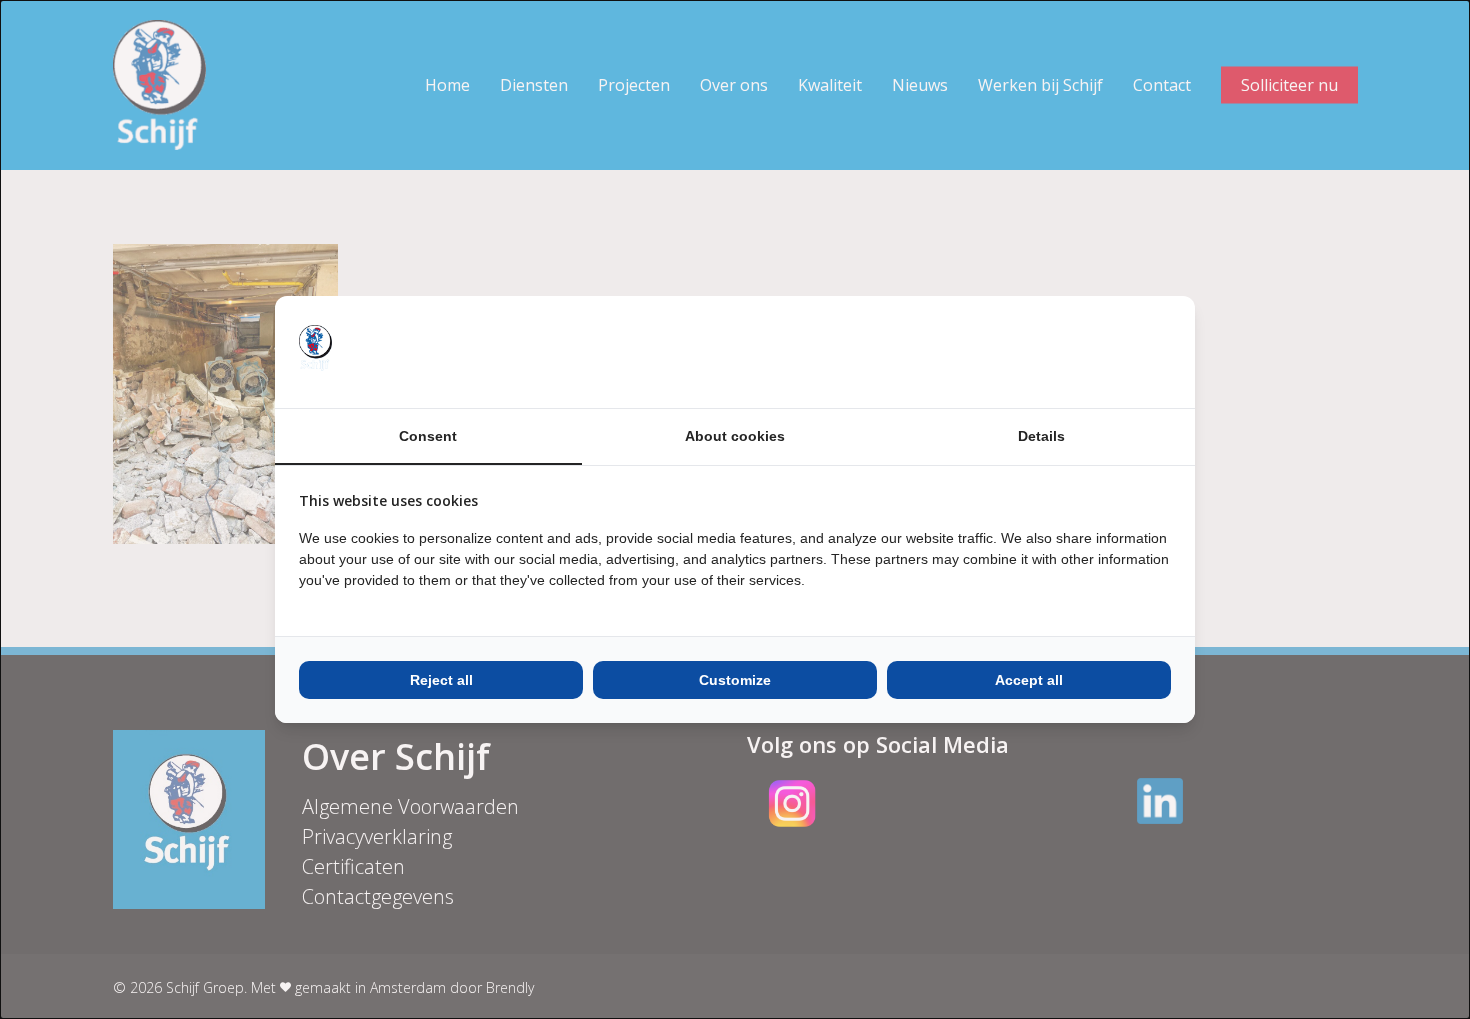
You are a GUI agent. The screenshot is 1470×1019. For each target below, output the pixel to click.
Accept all (1029, 680)
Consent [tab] (428, 436)
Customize (735, 680)
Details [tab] (1041, 436)
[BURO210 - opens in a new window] (1096, 352)
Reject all (441, 680)
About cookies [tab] (735, 436)
